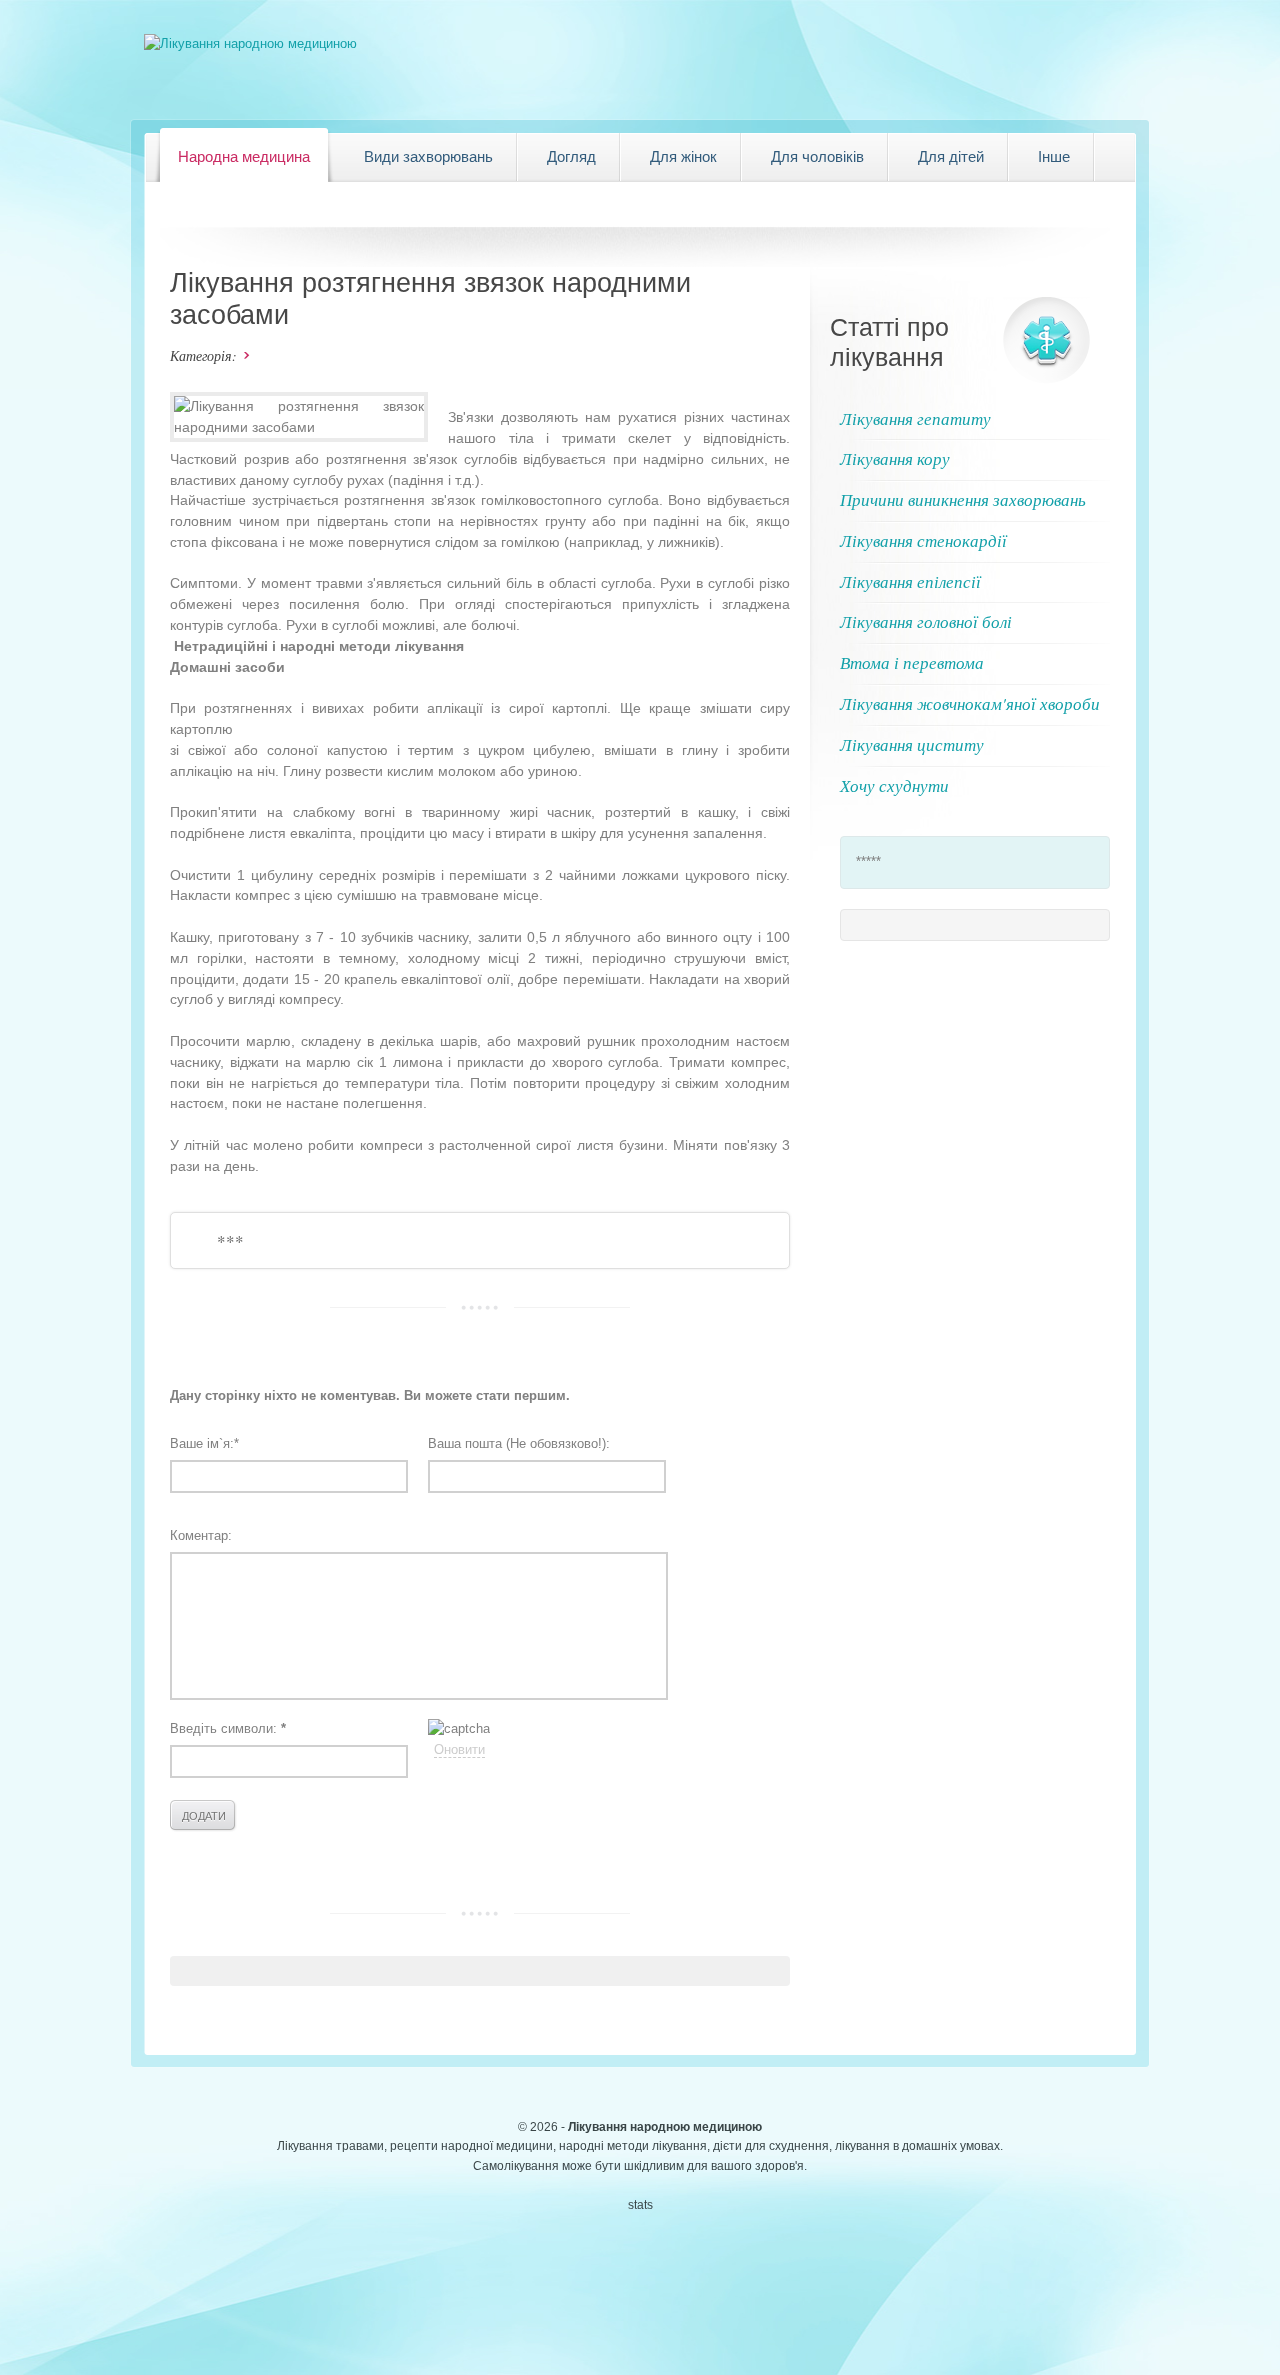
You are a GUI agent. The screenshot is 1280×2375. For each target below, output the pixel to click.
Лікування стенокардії (923, 540)
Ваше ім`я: (204, 1443)
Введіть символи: (228, 1728)
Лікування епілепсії (910, 581)
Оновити (459, 1749)
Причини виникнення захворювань (963, 499)
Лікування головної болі (926, 621)
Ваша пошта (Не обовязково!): (519, 1443)
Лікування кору (895, 458)
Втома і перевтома (912, 662)
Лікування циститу (912, 744)
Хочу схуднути (894, 785)
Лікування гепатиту (915, 418)
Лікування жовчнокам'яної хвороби (970, 703)
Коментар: (201, 1535)
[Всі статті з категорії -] (243, 355)
